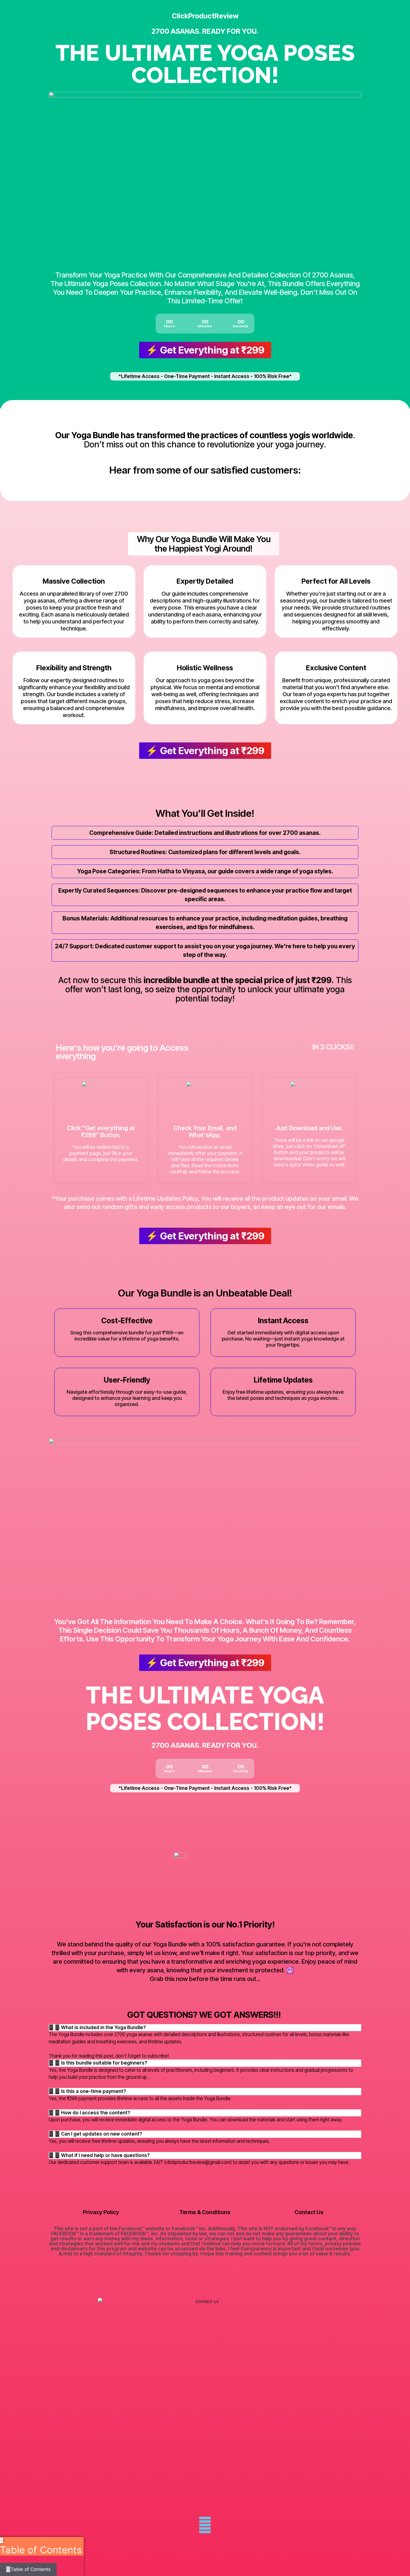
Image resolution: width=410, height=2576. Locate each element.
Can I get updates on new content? (102, 2134)
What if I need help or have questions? (105, 2155)
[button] (205, 2028)
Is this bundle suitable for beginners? (104, 2063)
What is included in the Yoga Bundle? (103, 2027)
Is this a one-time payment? (94, 2091)
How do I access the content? (96, 2113)
